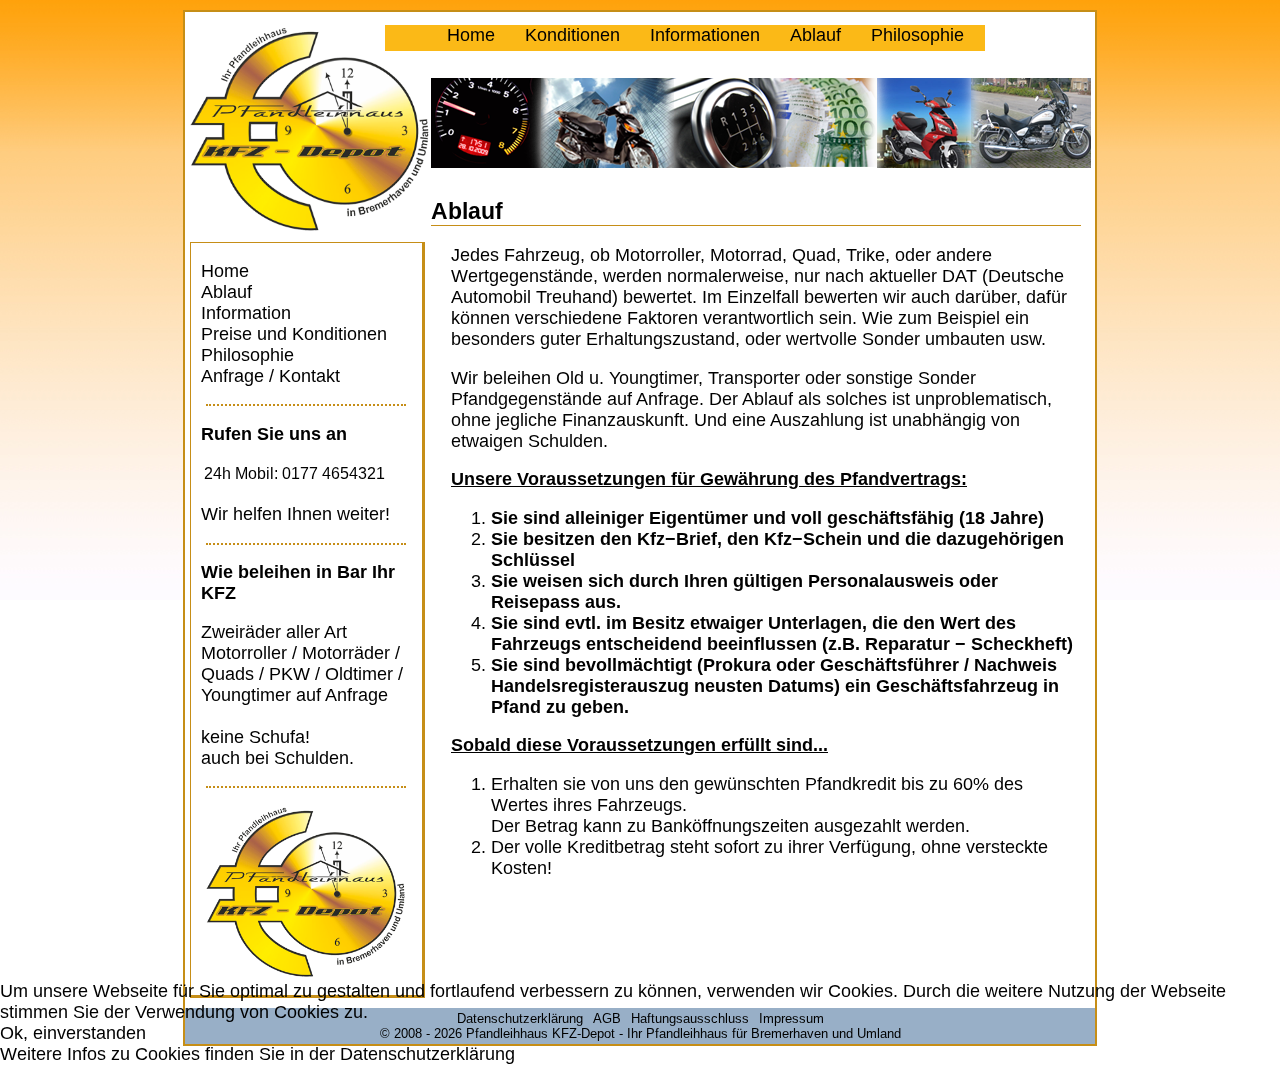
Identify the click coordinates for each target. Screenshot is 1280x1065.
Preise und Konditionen (294, 334)
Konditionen (572, 35)
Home (471, 35)
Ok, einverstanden (73, 1033)
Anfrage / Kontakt (270, 376)
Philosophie (917, 35)
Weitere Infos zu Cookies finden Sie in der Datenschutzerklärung (257, 1054)
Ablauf (815, 35)
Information (246, 313)
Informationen (705, 35)
